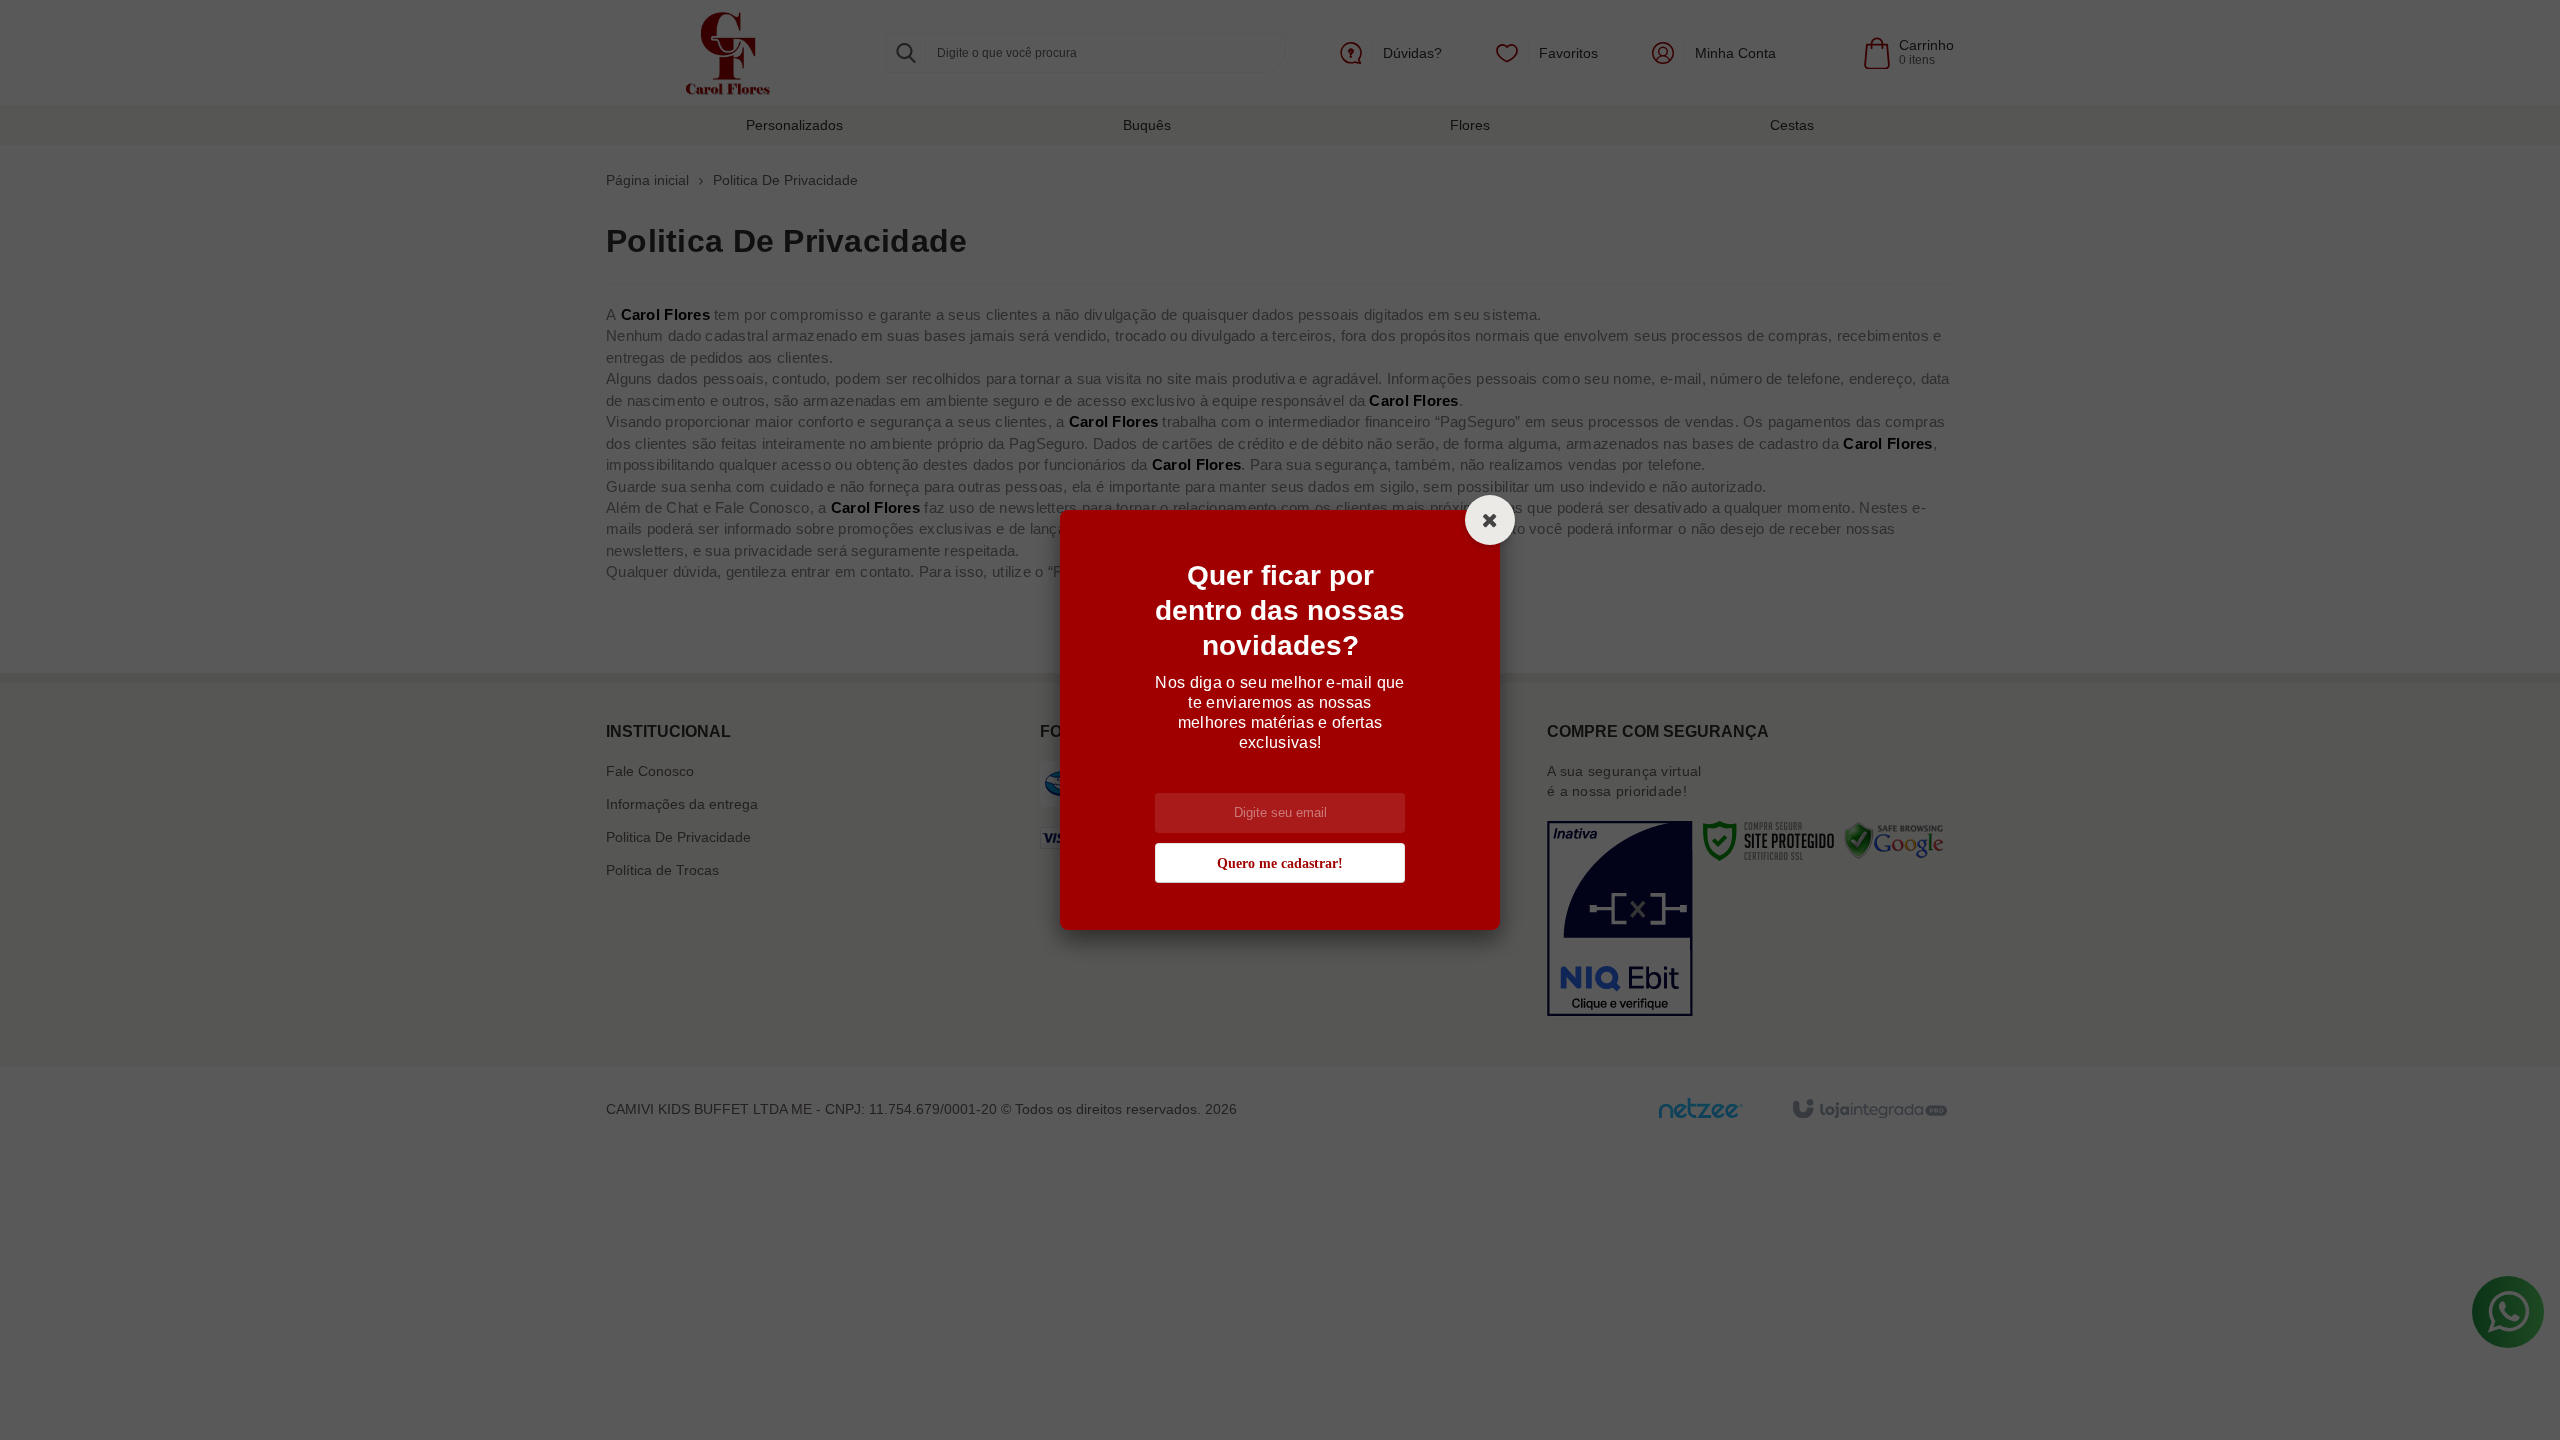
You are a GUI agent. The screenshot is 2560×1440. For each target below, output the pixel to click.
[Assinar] (1280, 863)
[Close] (1490, 520)
